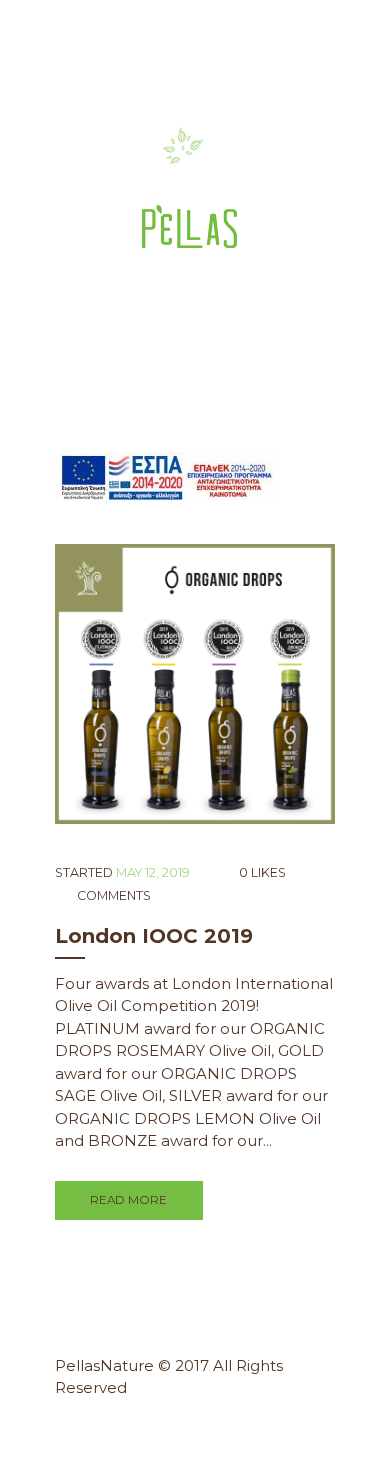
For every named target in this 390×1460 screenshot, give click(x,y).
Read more (128, 1200)
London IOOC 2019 (154, 936)
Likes (262, 872)
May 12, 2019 (153, 872)
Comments (112, 895)
